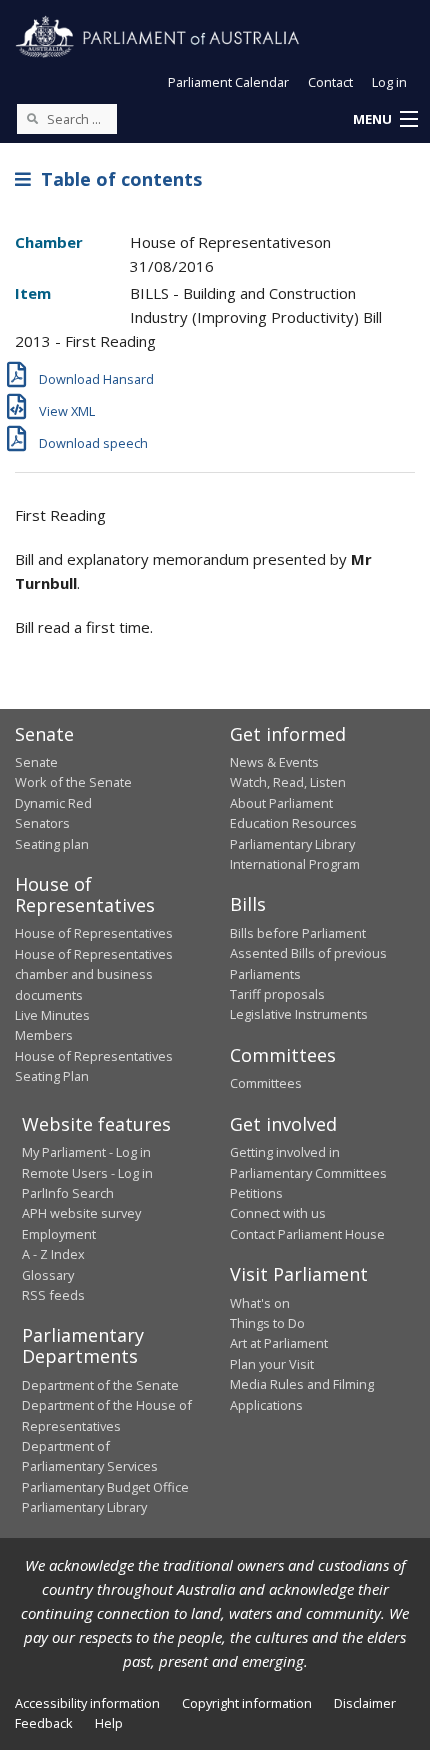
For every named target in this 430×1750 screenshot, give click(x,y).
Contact (330, 82)
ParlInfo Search (68, 1193)
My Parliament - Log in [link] (86, 1152)
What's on (260, 1303)
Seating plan (52, 844)
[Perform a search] (32, 118)
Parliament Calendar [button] (228, 82)
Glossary (48, 1275)
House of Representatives (94, 933)
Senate (36, 762)
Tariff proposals (277, 994)
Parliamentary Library (292, 844)
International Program (295, 864)
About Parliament (281, 803)
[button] (385, 120)
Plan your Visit (272, 1364)
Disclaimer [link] (365, 1703)
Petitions (256, 1193)
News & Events (274, 762)
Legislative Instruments (299, 1014)
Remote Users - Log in (87, 1173)
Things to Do (267, 1323)
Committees (266, 1083)
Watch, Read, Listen (288, 782)
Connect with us (278, 1213)
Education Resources (293, 823)
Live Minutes (52, 1015)
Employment (59, 1234)
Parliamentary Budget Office (105, 1487)
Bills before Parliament (298, 933)
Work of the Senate (73, 782)
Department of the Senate (100, 1385)
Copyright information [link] (247, 1703)
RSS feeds (53, 1295)
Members (44, 1035)
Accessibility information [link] (87, 1703)
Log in (389, 82)
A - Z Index (53, 1254)
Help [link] (109, 1723)
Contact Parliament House (307, 1234)
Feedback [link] (44, 1723)
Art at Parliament (279, 1343)
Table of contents (116, 179)
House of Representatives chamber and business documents (94, 974)
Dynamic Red (53, 803)
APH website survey (81, 1213)
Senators (42, 823)
